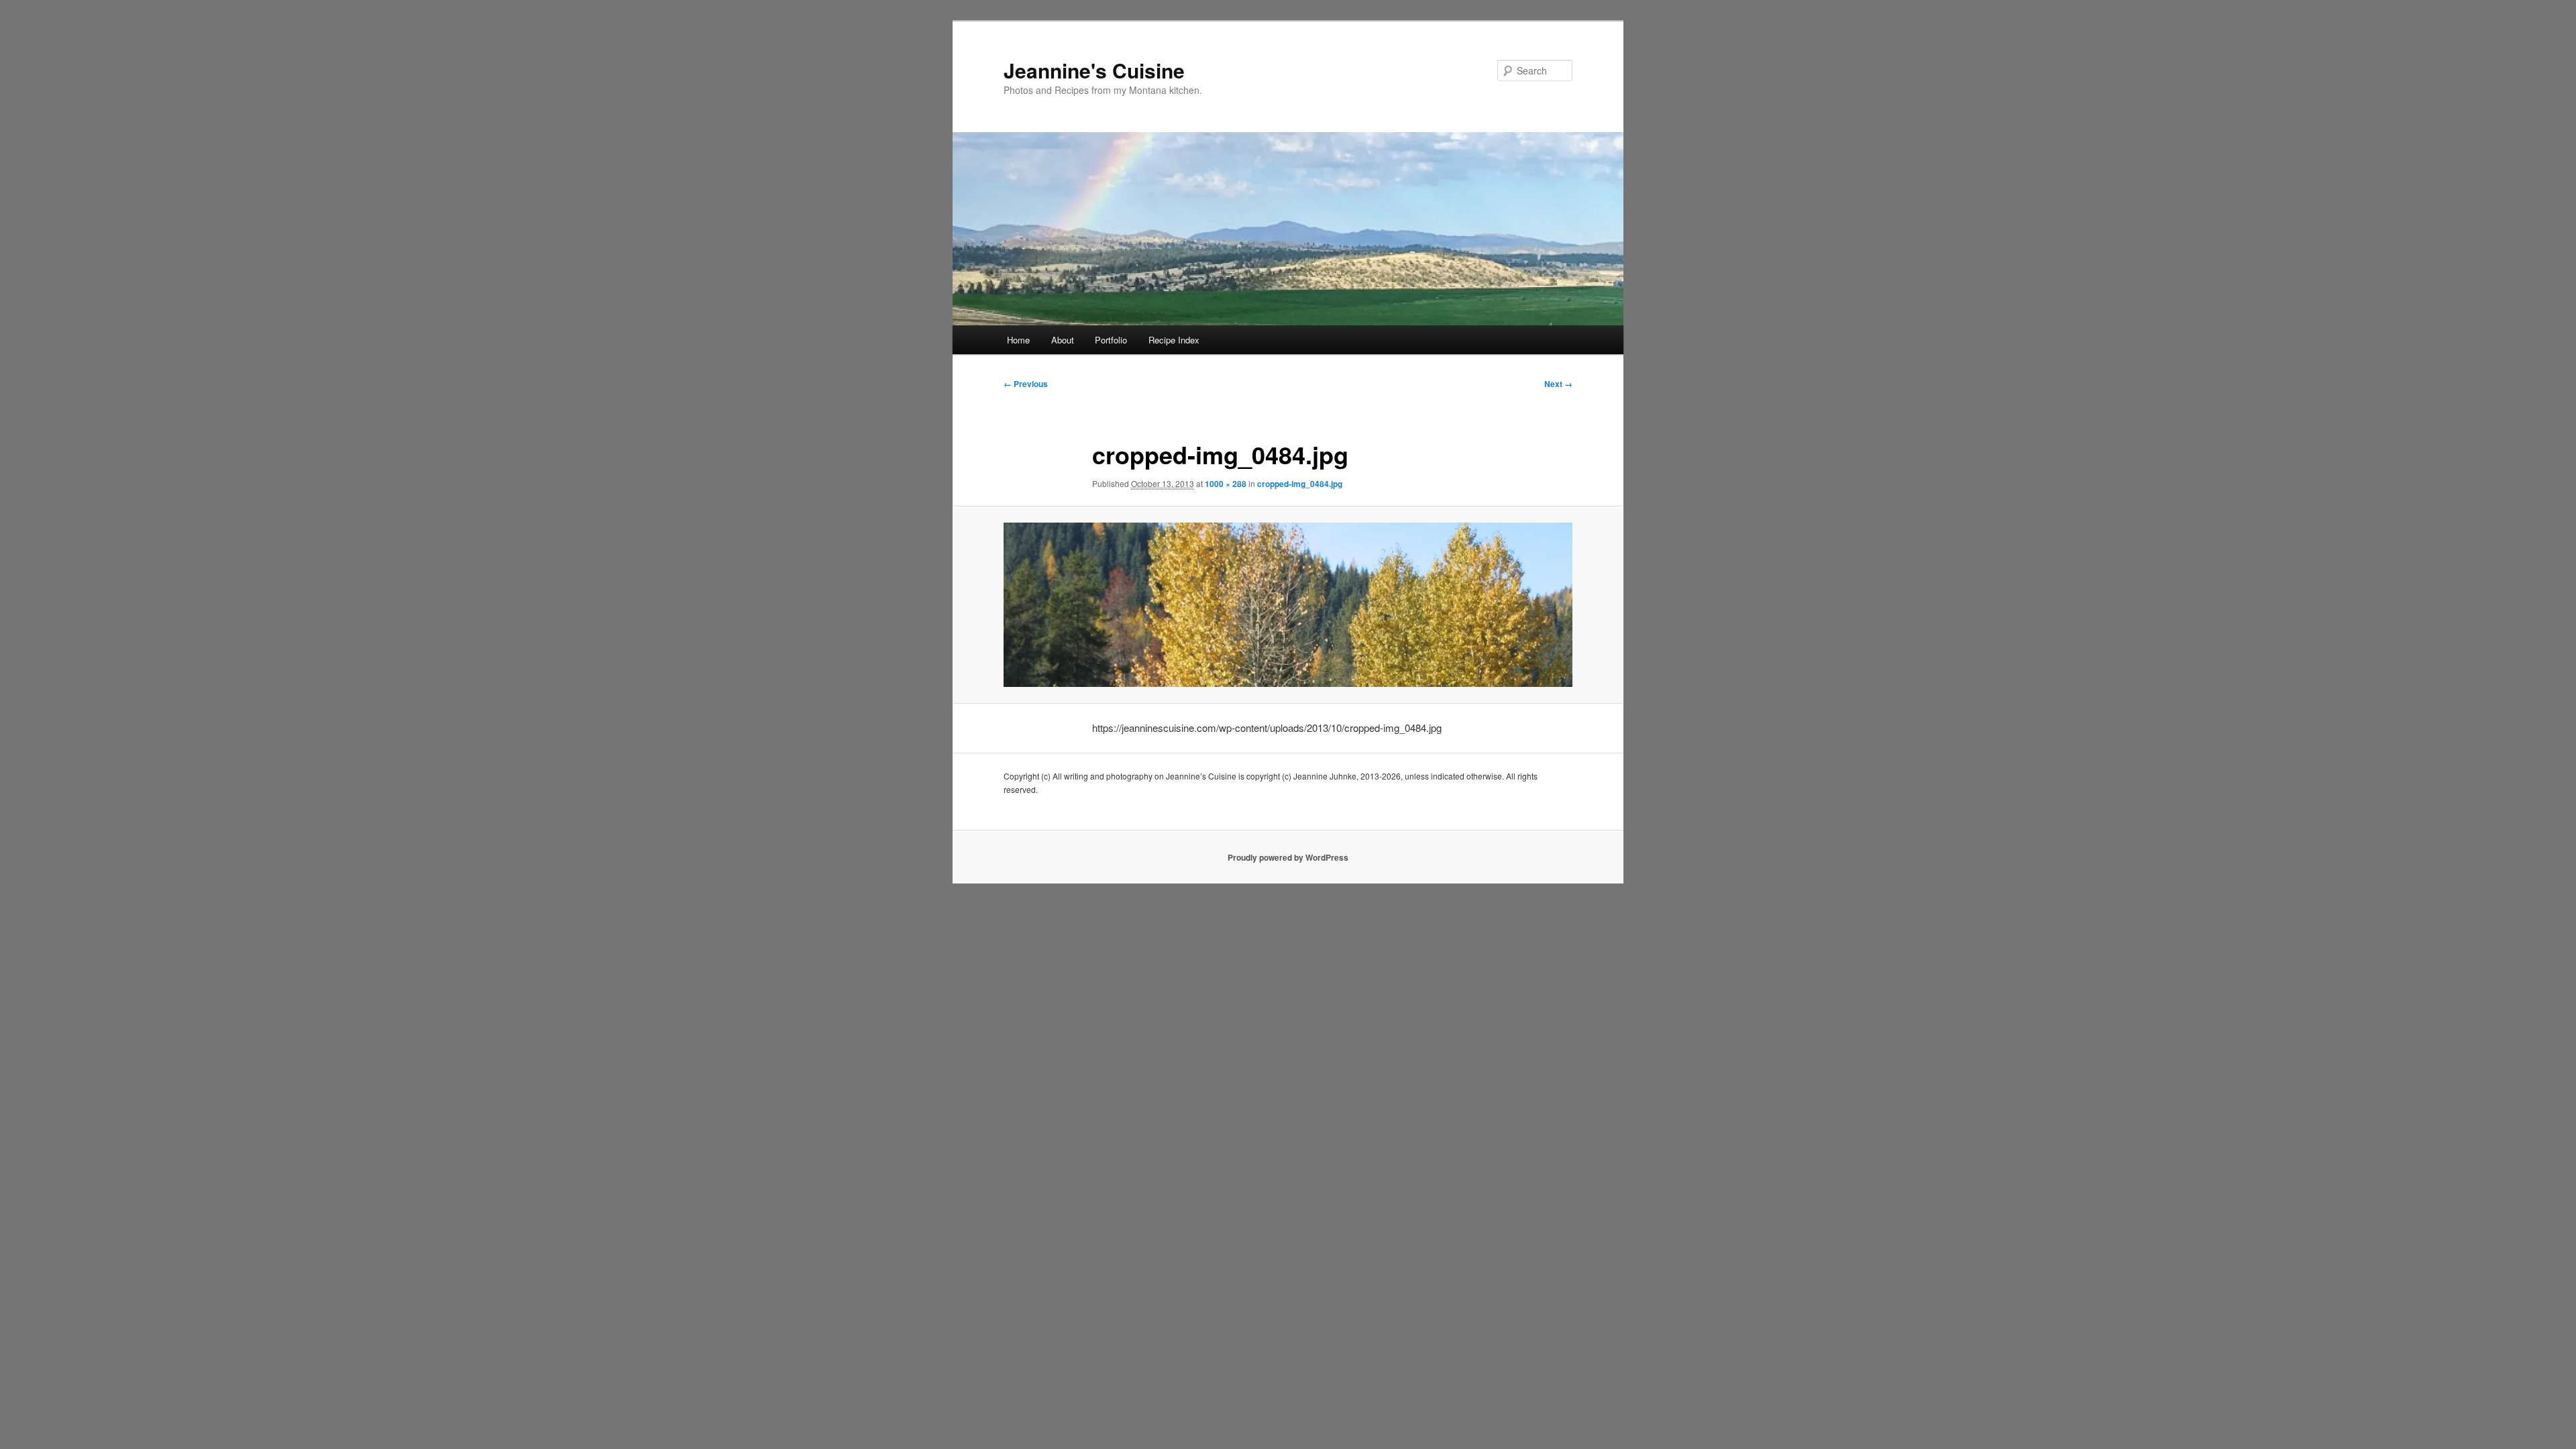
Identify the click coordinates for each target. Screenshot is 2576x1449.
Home (1018, 340)
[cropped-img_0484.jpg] (1288, 604)
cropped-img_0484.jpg (1300, 484)
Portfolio (1111, 340)
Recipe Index (1174, 340)
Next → (1558, 384)
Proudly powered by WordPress (1288, 857)
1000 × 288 (1226, 484)
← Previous (1026, 384)
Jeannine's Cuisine (1094, 70)
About (1063, 340)
